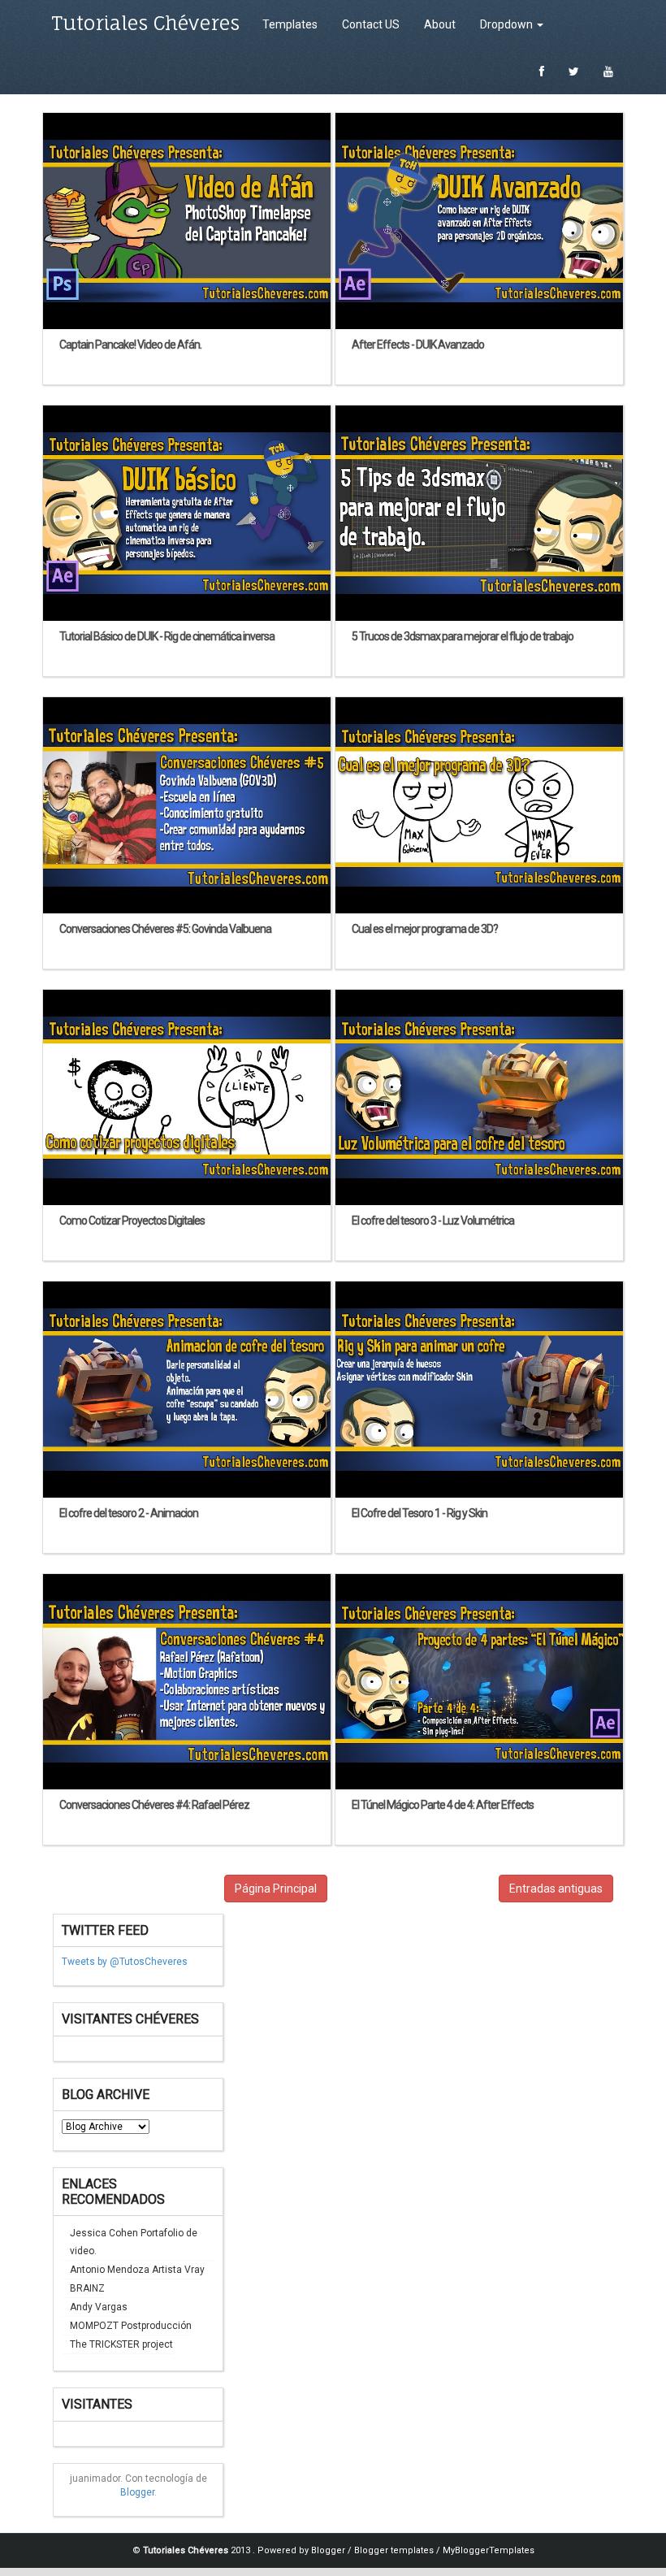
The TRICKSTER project (121, 2344)
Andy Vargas (99, 2307)
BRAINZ (87, 2288)
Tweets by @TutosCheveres (125, 1962)
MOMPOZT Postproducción (131, 2326)
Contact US (371, 24)
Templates (290, 24)
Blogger (137, 2492)
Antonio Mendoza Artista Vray (137, 2270)
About (440, 24)
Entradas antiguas (556, 1889)
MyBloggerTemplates (489, 2550)
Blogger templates (395, 2550)
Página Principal (276, 1889)
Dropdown (508, 24)
